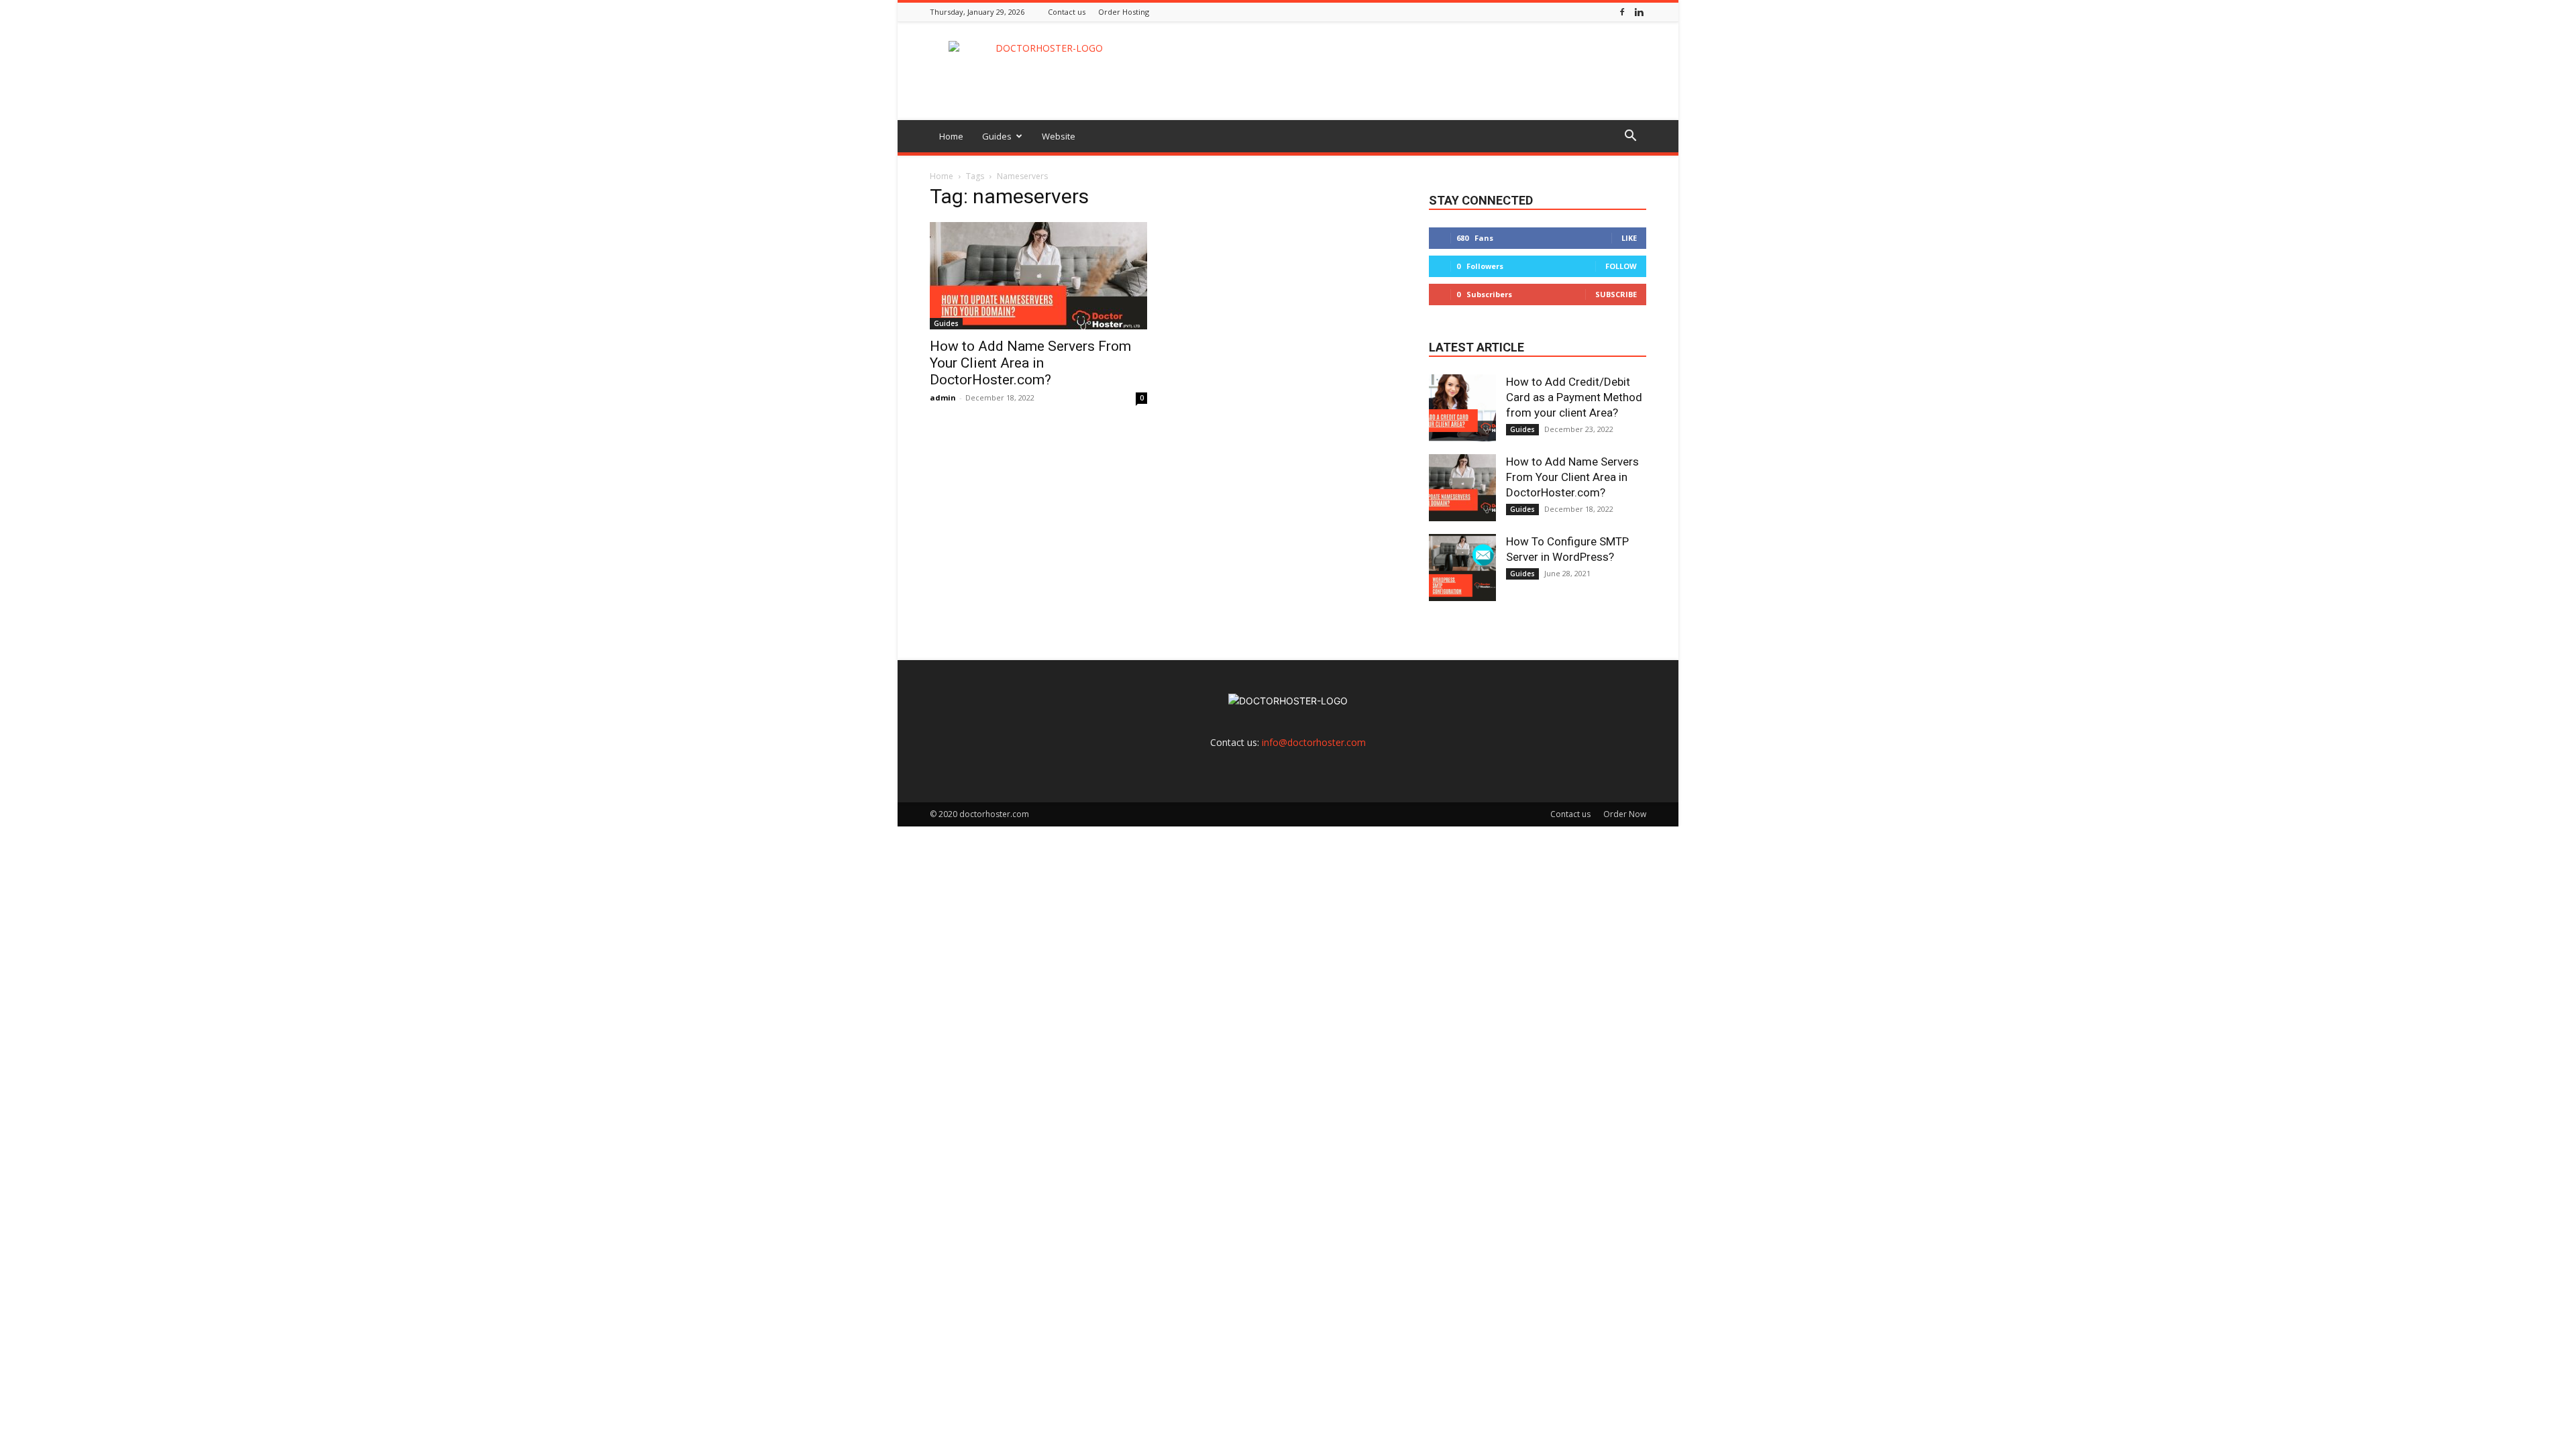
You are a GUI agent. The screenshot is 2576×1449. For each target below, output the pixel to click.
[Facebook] (1622, 12)
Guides (997, 136)
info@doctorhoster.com (1314, 742)
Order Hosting (1124, 12)
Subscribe (1616, 294)
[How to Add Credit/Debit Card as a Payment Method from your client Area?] (1462, 408)
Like (1629, 238)
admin (943, 397)
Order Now (1625, 814)
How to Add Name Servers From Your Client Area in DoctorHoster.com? (1030, 363)
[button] (1630, 137)
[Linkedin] (1639, 12)
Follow (1621, 266)
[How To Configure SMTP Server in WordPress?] (1462, 568)
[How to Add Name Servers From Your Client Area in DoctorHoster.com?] (1038, 276)
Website (1059, 136)
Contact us (1067, 12)
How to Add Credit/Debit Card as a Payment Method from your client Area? (1574, 397)
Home (951, 136)
